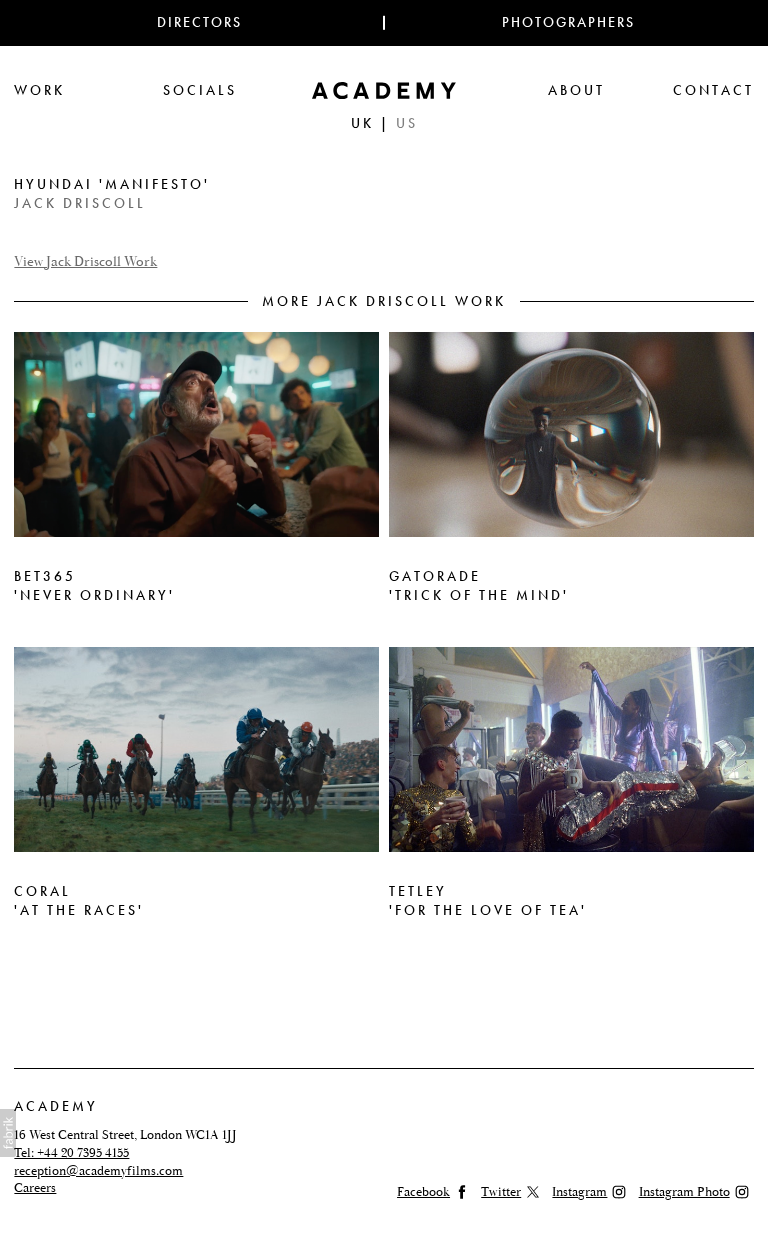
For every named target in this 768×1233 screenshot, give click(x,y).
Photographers (568, 22)
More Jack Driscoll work (384, 301)
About (576, 90)
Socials (200, 90)
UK (362, 123)
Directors (199, 22)
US (407, 123)
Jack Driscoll (80, 203)
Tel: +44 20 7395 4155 (71, 1153)
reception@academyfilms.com (98, 1171)
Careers (35, 1188)
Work (39, 90)
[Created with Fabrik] (8, 1133)
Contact (713, 90)
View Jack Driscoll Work (85, 262)
